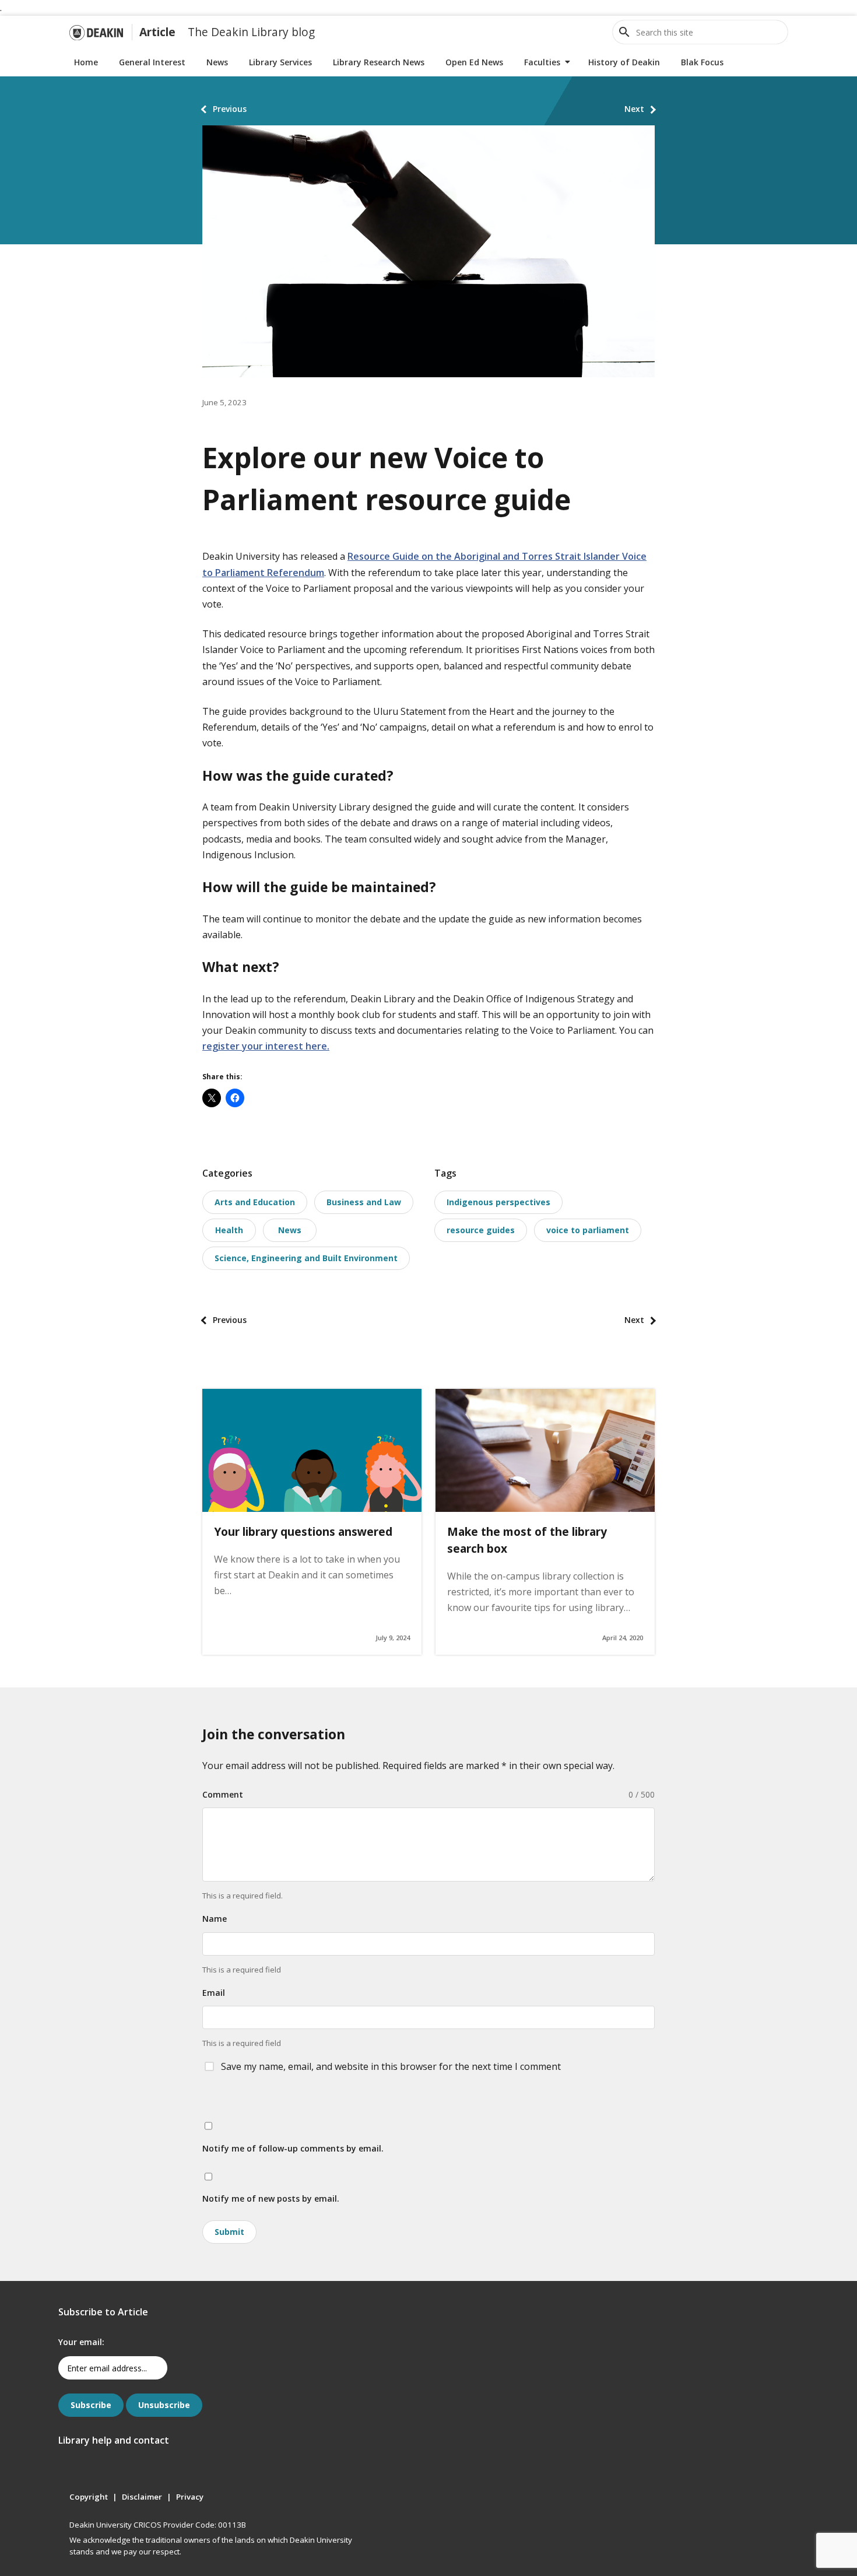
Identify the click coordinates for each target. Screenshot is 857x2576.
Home (86, 62)
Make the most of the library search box (527, 1540)
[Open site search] (624, 32)
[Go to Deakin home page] (96, 32)
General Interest (152, 62)
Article (157, 32)
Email (214, 1993)
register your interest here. (266, 1046)
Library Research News (379, 62)
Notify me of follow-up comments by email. (293, 2148)
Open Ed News (474, 62)
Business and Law (364, 1202)
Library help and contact (114, 2440)
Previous (230, 109)
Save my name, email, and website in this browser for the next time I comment (391, 2066)
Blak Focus (702, 62)
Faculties (542, 62)
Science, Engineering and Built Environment (306, 1258)
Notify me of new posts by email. (271, 2198)
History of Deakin (624, 62)
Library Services (280, 62)
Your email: (81, 2342)
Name (215, 1919)
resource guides (481, 1230)
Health (229, 1230)
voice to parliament (588, 1230)
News (217, 62)
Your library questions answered (303, 1531)
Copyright (89, 2497)
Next (634, 109)
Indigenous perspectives (498, 1202)
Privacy (190, 2497)
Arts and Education (255, 1202)
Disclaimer (142, 2497)
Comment (223, 1794)
